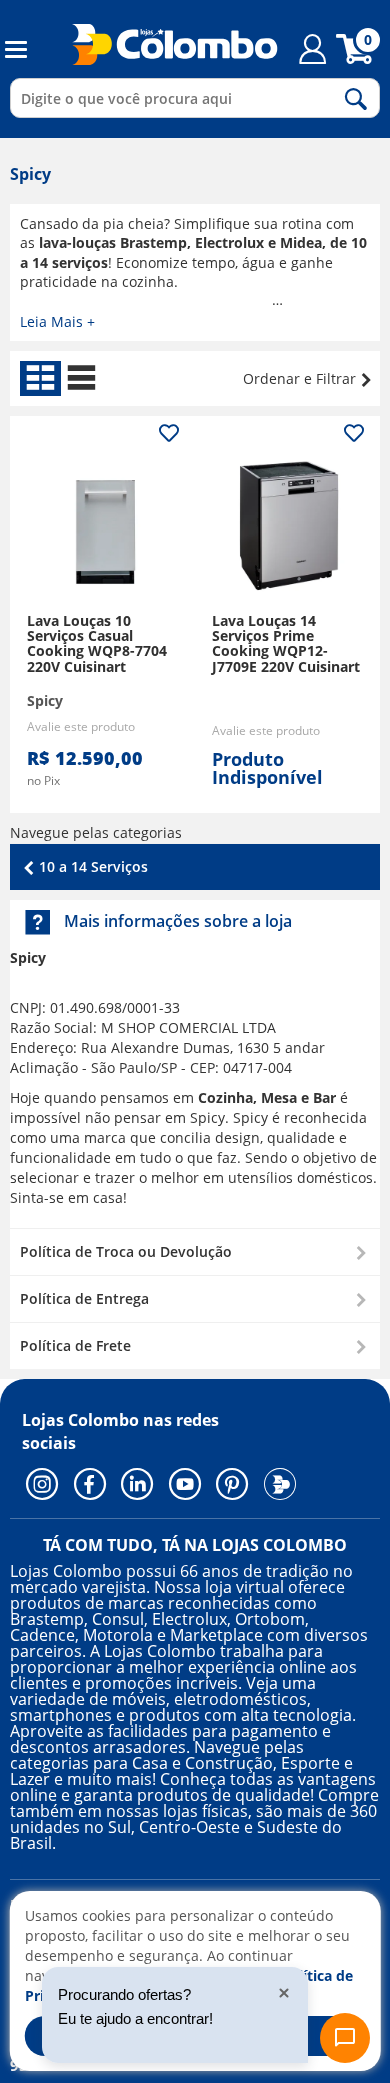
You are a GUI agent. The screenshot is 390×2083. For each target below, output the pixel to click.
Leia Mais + (57, 321)
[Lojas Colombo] (162, 44)
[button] (195, 1251)
